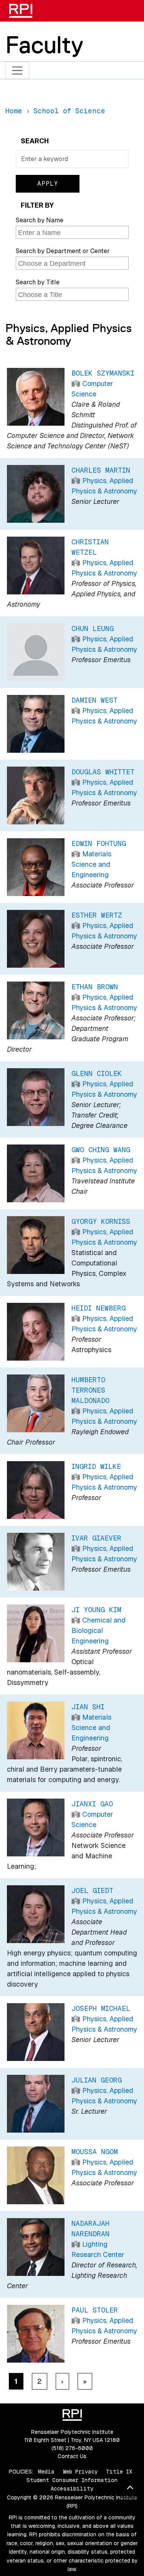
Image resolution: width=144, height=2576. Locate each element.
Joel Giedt (92, 1890)
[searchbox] (73, 233)
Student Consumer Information (72, 2480)
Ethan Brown (95, 987)
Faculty (44, 45)
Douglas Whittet (103, 772)
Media (46, 2472)
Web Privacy (80, 2472)
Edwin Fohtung (99, 843)
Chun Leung (93, 628)
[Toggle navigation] (17, 70)
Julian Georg (97, 2080)
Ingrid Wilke (96, 1466)
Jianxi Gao (92, 1804)
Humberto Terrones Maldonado (90, 1390)
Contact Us (72, 2456)
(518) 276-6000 (72, 2448)
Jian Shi (88, 1707)
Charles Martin (101, 470)
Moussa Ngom (95, 2152)
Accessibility (72, 2489)
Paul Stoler (95, 2310)
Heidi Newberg (98, 1308)
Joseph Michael (101, 2008)
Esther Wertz (97, 915)
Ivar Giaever (96, 1538)
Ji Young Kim (96, 1610)
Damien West (94, 700)
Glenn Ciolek (97, 1073)
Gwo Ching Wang (101, 1150)
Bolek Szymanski (103, 373)
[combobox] (72, 232)
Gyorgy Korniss (101, 1221)
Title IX (119, 2472)
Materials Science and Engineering (91, 864)
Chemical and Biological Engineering (98, 1630)
